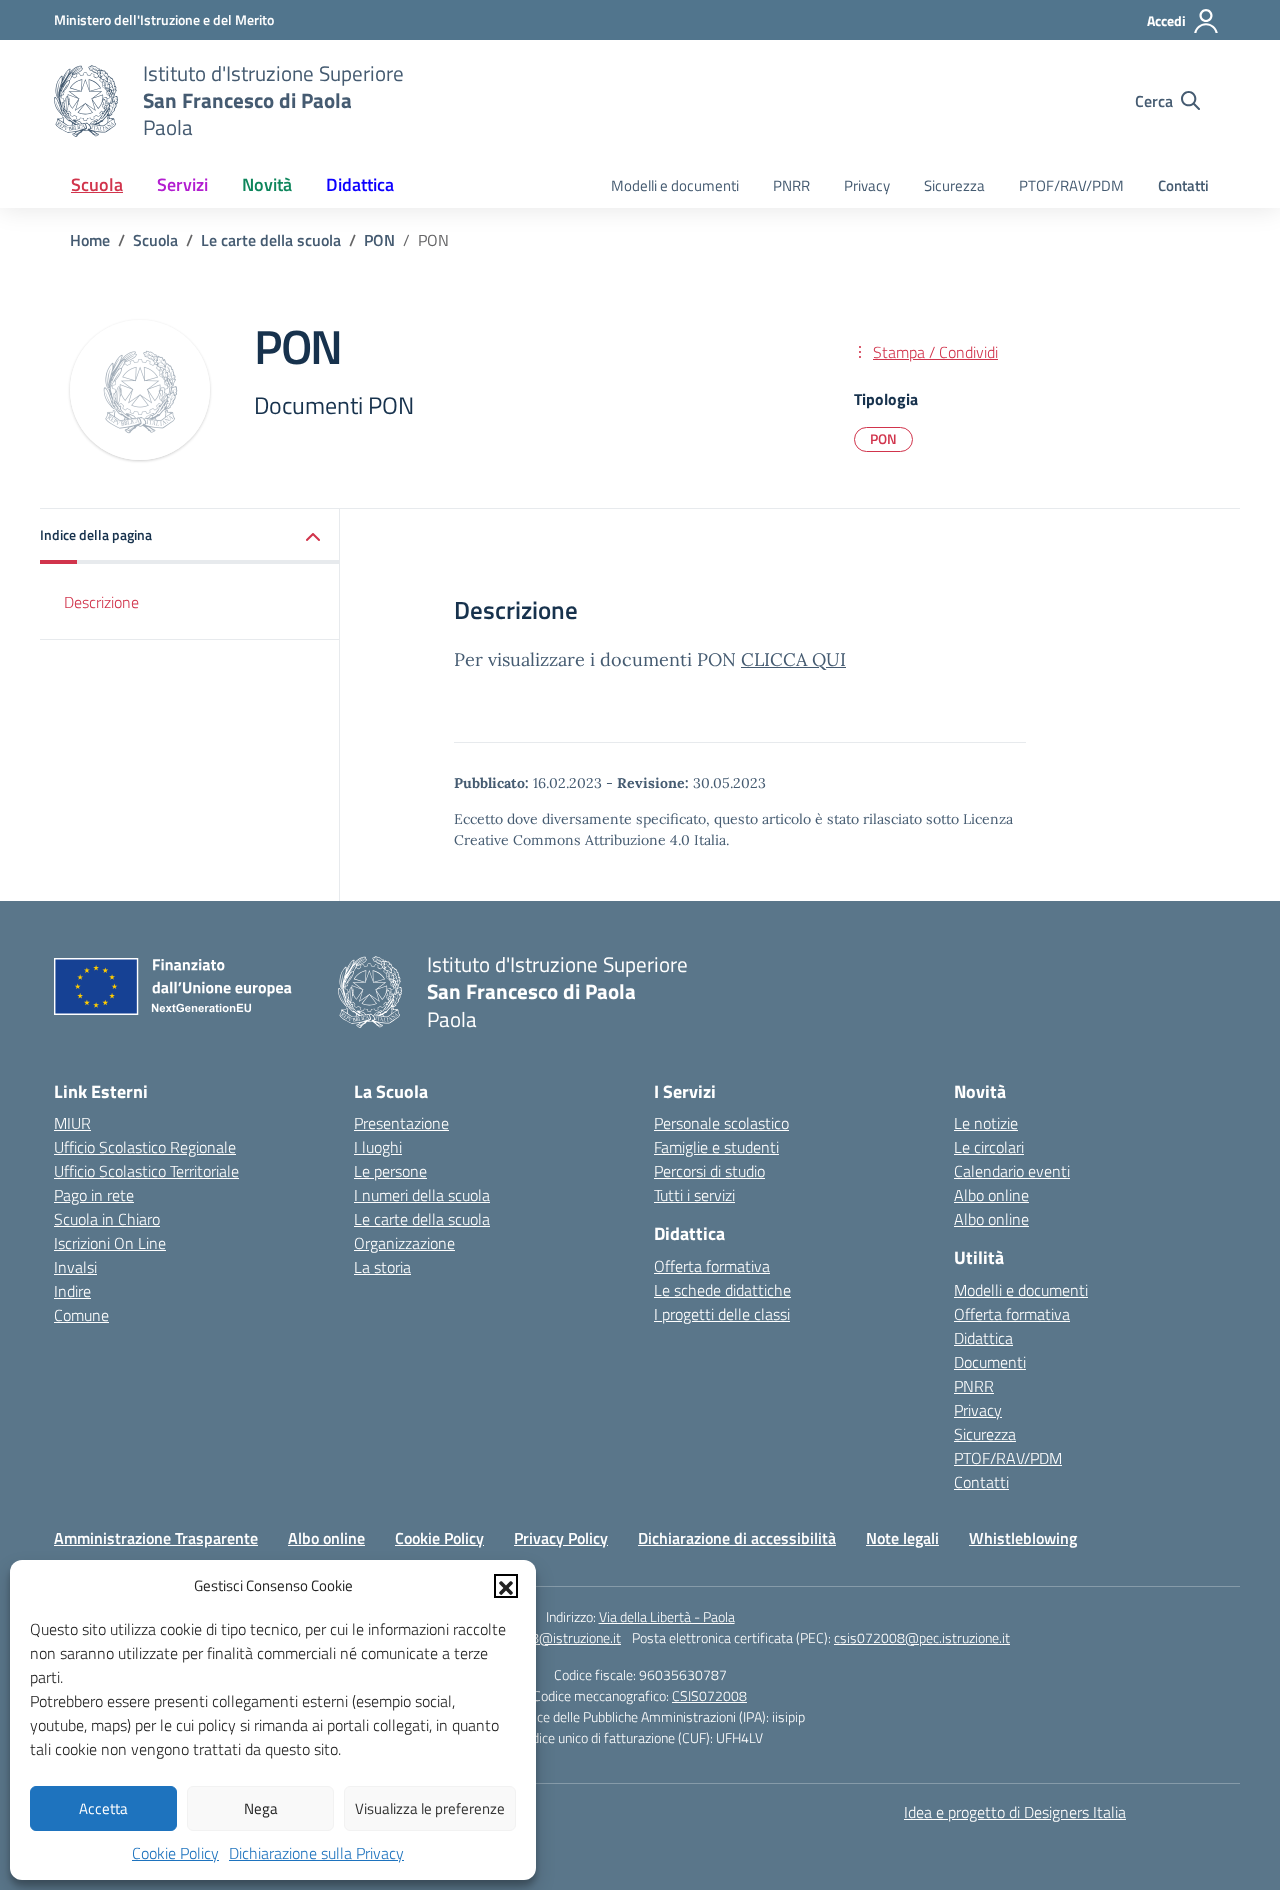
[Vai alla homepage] (86, 101)
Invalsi (75, 1267)
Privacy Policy (561, 1538)
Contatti (1183, 185)
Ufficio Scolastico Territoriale (146, 1171)
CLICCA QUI (793, 659)
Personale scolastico (721, 1123)
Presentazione (401, 1123)
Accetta (103, 1808)
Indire (72, 1291)
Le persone (390, 1171)
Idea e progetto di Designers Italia (1015, 1812)
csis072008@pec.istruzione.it (922, 1637)
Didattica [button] (360, 184)
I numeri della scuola (422, 1195)
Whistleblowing (1023, 1538)
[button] (506, 1586)
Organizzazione (404, 1243)
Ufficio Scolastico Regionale (145, 1147)
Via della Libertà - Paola (667, 1616)
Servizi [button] (182, 184)
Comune (81, 1315)
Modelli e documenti (675, 185)
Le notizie (986, 1123)
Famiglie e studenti (716, 1147)
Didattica (983, 1338)
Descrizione (101, 602)
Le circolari (989, 1147)
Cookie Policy (175, 1853)
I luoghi (378, 1147)
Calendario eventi (1012, 1171)
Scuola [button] (97, 184)
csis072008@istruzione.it (544, 1637)
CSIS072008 (709, 1695)
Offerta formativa (712, 1266)
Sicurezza (954, 185)
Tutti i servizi (694, 1195)
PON (883, 438)
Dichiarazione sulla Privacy (316, 1853)
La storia (382, 1267)
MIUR (72, 1123)
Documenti (990, 1362)
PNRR (791, 185)
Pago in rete (94, 1195)
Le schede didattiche (722, 1290)
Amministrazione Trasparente (156, 1538)
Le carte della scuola (422, 1219)
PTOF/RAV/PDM (1071, 185)
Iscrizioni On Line (110, 1243)
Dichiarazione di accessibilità (737, 1538)
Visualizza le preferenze (430, 1808)
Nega (261, 1808)
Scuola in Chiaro (107, 1219)
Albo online (991, 1195)
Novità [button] (267, 184)
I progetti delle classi (722, 1314)
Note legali (902, 1538)
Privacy (867, 185)
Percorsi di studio (709, 1171)
